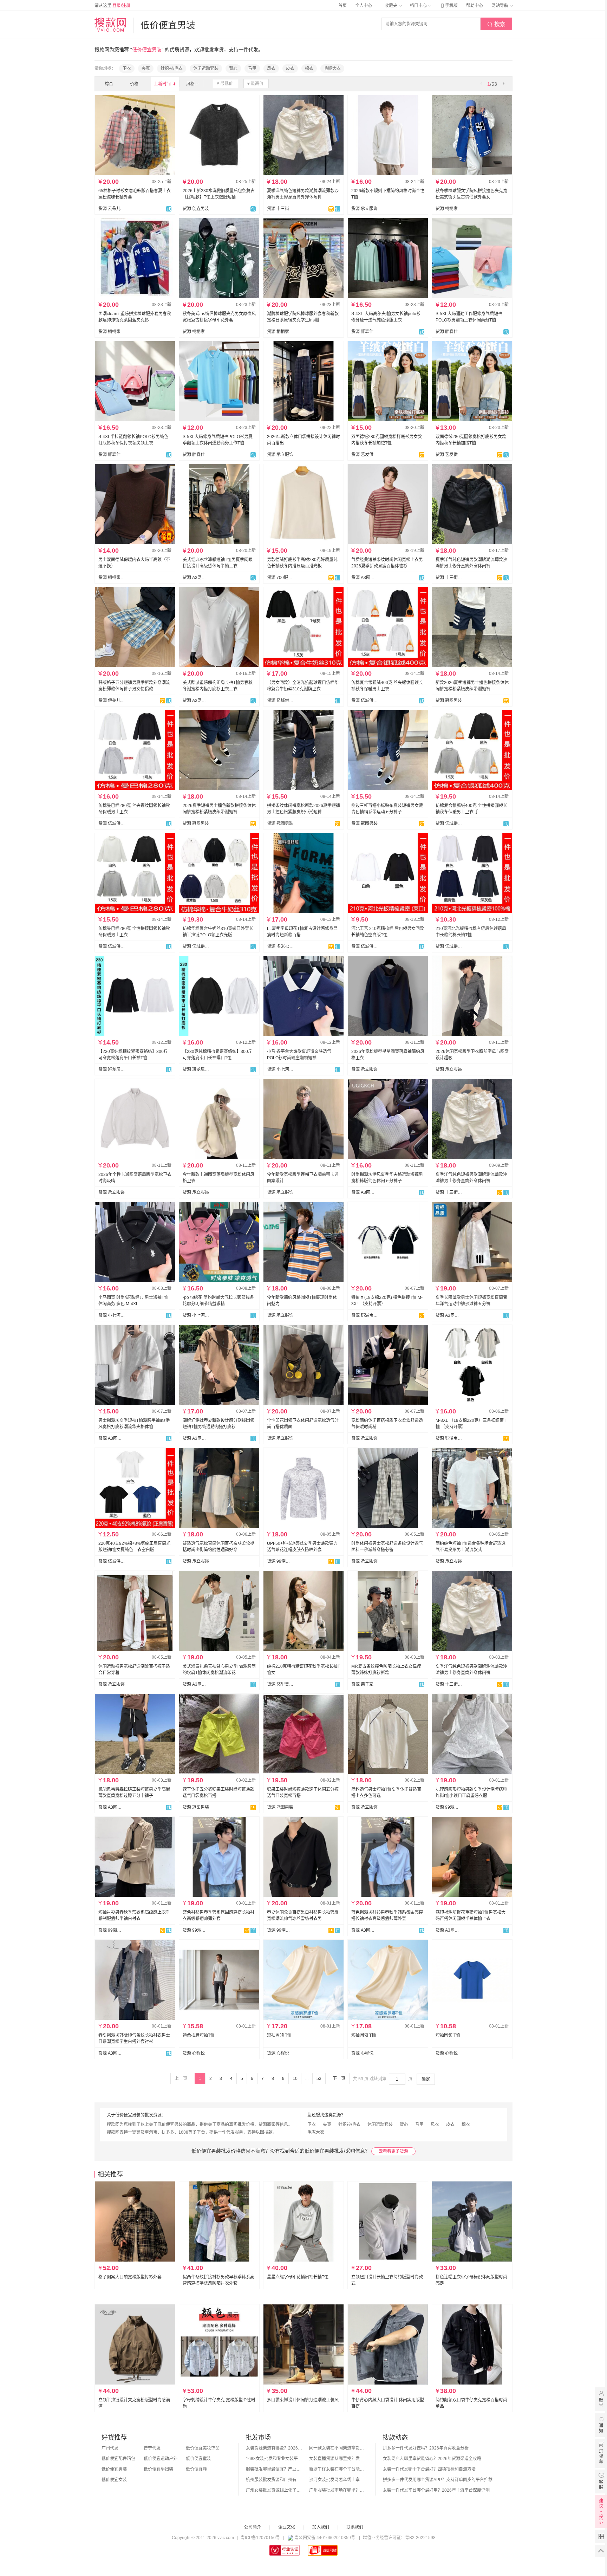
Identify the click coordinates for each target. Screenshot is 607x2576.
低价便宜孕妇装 (158, 2469)
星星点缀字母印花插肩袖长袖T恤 (298, 2277)
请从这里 (112, 6)
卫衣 (127, 69)
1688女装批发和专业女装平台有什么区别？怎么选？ (274, 2459)
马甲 (252, 69)
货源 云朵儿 (109, 209)
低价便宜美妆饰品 (203, 2448)
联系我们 (355, 2527)
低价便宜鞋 (196, 2469)
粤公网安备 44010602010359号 (325, 2538)
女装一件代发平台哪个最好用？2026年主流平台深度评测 (436, 2490)
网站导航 (500, 6)
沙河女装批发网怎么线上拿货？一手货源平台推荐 (337, 2480)
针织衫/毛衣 (172, 69)
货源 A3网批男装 (196, 578)
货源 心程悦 (194, 2053)
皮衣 (290, 69)
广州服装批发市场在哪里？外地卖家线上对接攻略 (337, 2490)
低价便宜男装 (114, 2469)
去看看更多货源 (393, 2151)
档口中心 (419, 6)
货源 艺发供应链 (449, 455)
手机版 (449, 6)
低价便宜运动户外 (161, 2459)
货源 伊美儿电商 (112, 701)
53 (319, 2079)
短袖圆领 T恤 (279, 2035)
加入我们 (321, 2527)
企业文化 (287, 2527)
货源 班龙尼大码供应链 (112, 1069)
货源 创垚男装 (196, 209)
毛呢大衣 (332, 69)
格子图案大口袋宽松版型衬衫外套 (130, 2277)
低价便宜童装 (198, 2459)
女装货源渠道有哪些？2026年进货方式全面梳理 (274, 2448)
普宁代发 (152, 2448)
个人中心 (364, 6)
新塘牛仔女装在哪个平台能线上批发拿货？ (337, 2469)
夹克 (146, 69)
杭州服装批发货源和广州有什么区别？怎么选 (274, 2480)
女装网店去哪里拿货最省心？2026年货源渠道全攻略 (432, 2459)
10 (295, 2079)
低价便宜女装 (114, 2480)
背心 (233, 69)
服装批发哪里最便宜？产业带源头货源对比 (274, 2469)
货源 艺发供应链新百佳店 (365, 455)
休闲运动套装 (206, 69)
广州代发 (110, 2448)
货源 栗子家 (362, 1684)
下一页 (339, 2079)
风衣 (271, 69)
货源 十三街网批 (280, 209)
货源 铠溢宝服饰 (365, 1315)
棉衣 (309, 69)
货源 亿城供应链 (280, 701)
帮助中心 (475, 6)
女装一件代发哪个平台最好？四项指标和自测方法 (429, 2469)
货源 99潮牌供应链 (280, 1561)
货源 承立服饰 (364, 209)
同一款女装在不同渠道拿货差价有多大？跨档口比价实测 (337, 2448)
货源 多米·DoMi (280, 947)
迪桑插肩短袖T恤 (199, 2035)
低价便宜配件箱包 (118, 2459)
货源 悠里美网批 (280, 1684)
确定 (426, 2079)
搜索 (496, 24)
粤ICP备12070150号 (260, 2538)
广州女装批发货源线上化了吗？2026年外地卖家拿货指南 (274, 2490)
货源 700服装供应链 (280, 578)
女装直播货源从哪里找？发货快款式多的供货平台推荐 (337, 2459)
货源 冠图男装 (449, 701)
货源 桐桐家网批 (449, 209)
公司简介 (253, 2527)
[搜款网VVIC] (110, 25)
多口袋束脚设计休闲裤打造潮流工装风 (303, 2400)
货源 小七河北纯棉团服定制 (280, 1069)
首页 (342, 6)
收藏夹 (391, 6)
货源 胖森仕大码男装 (365, 332)
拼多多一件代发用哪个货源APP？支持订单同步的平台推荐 (438, 2480)
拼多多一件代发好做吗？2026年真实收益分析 (426, 2448)
